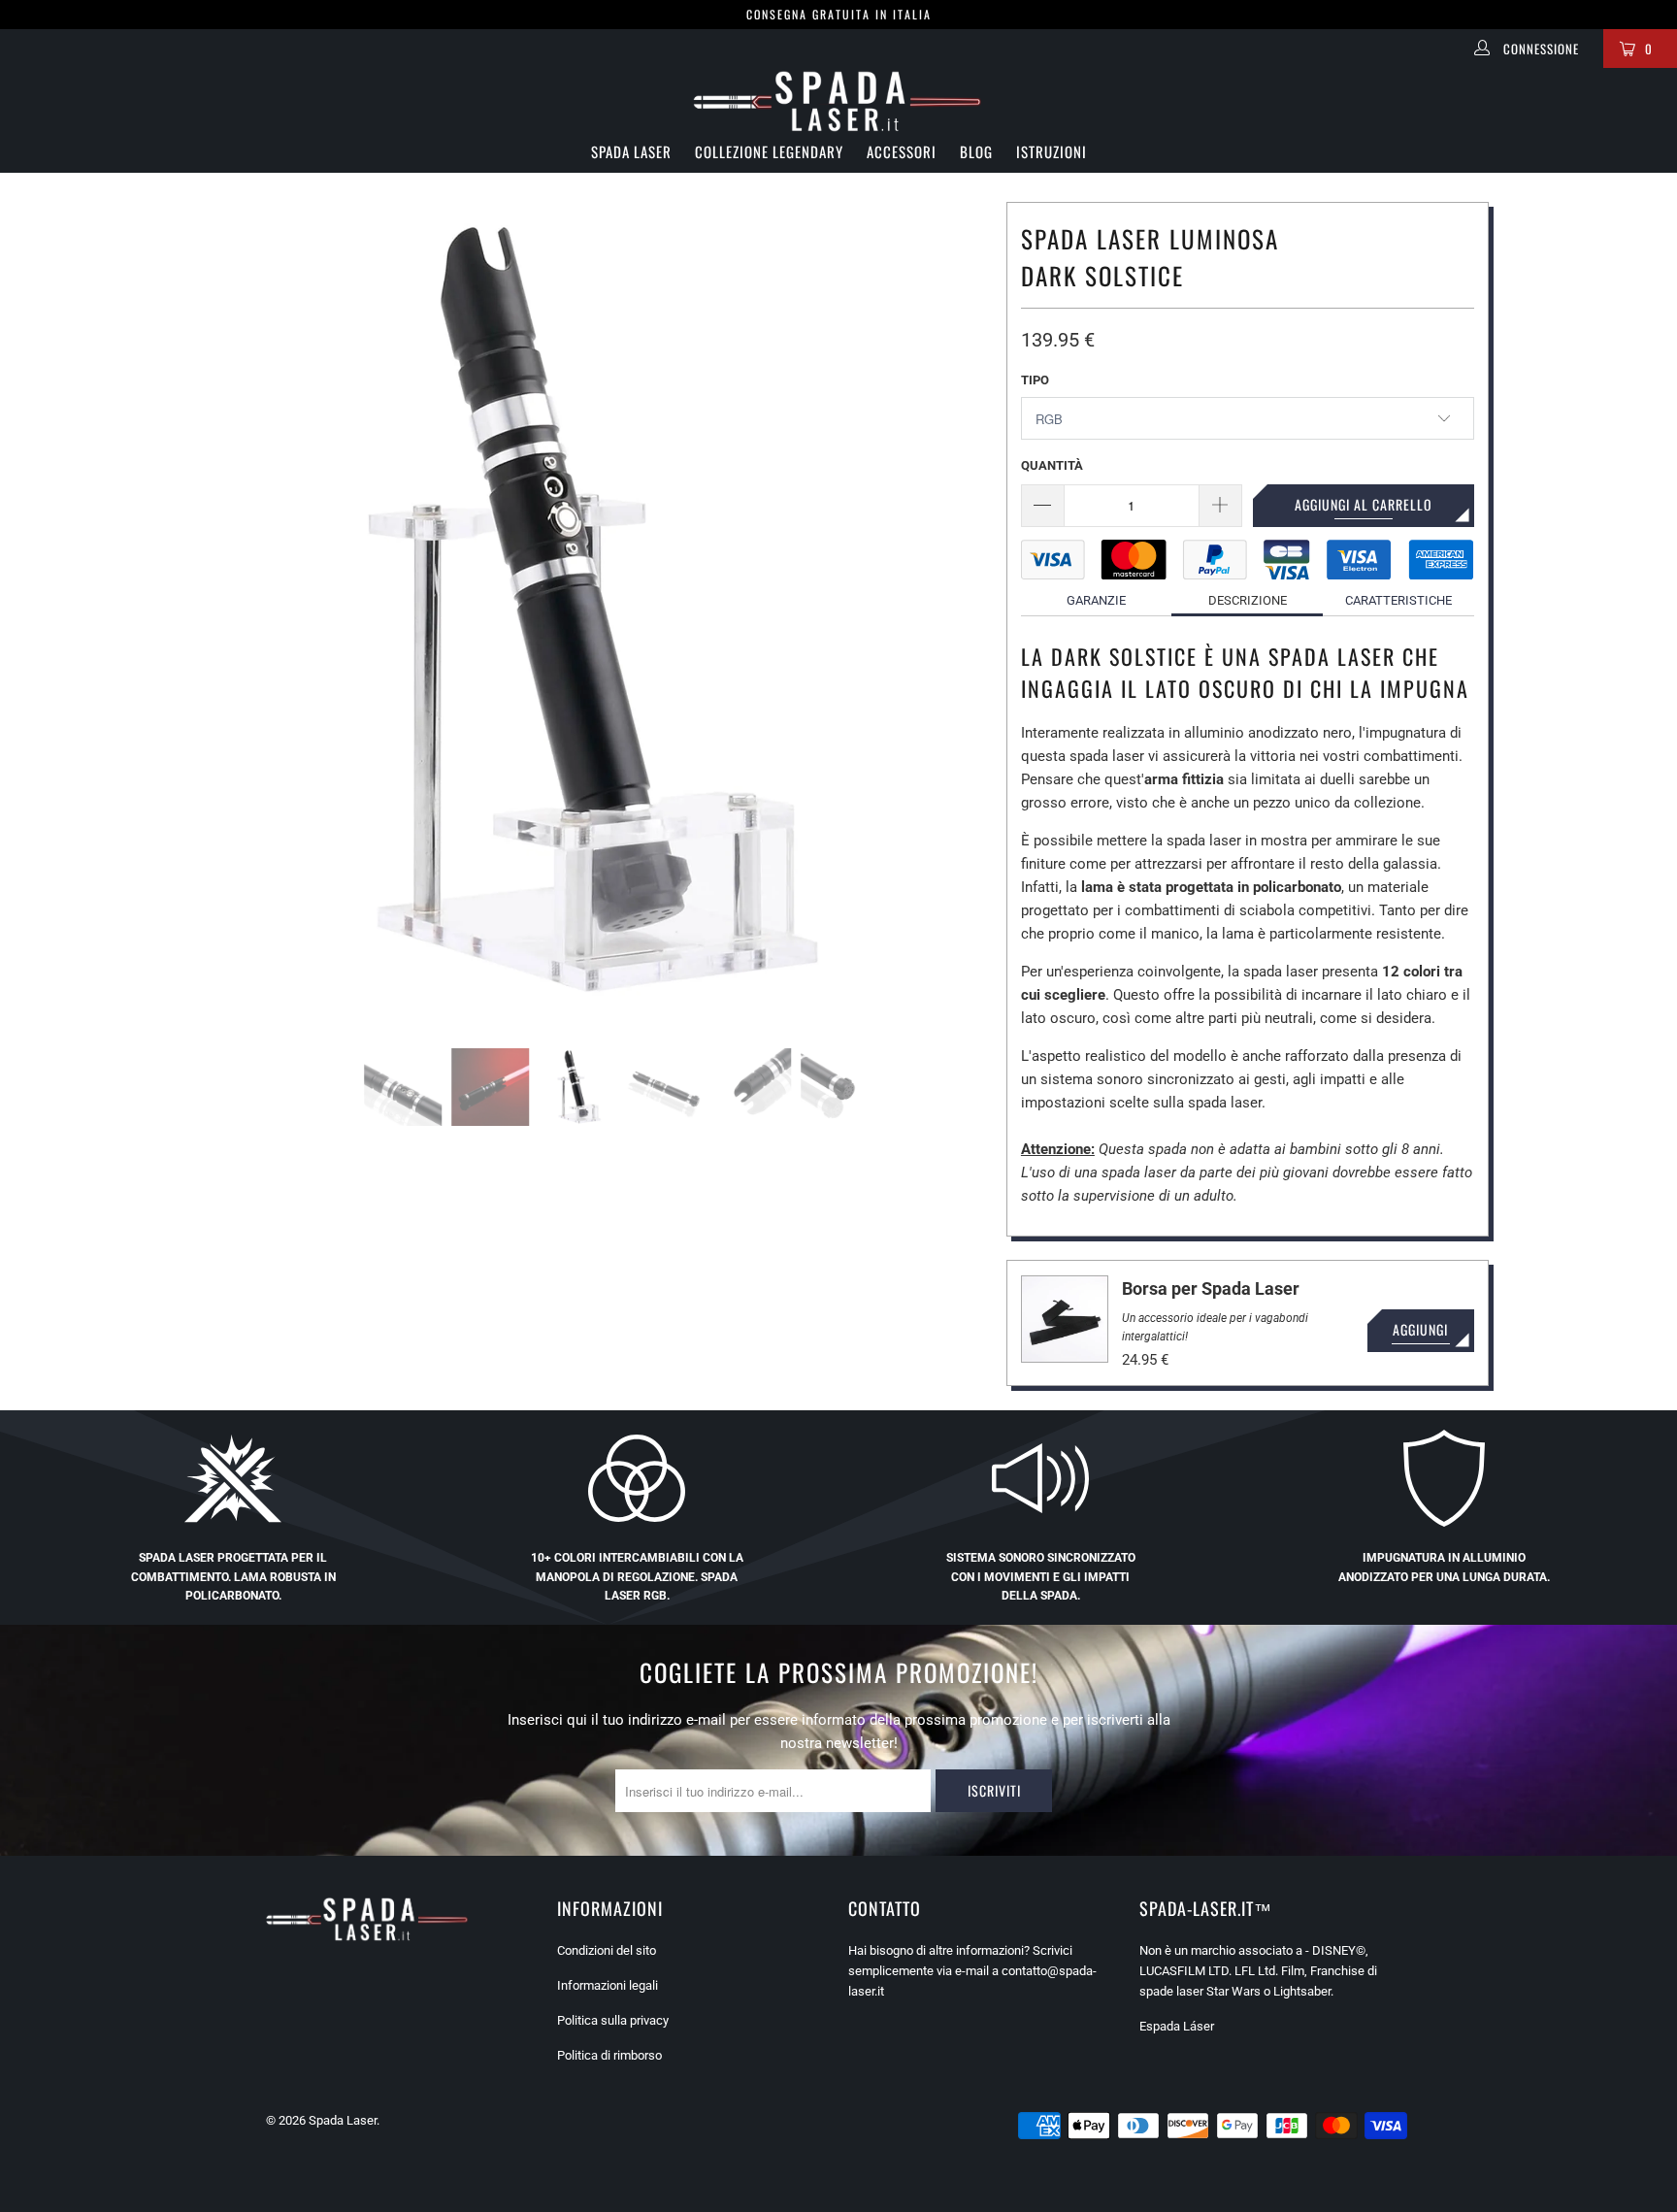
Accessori (902, 151)
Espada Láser (1177, 2026)
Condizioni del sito (607, 1950)
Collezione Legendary (769, 151)
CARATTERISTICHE (1398, 600)
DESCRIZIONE (1248, 600)
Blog (976, 151)
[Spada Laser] (838, 103)
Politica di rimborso (609, 2055)
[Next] (943, 611)
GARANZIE (1096, 600)
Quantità (1052, 465)
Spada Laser (631, 151)
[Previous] (213, 611)
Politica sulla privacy (613, 2020)
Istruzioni (1052, 151)
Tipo (1035, 380)
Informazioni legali (608, 1985)
